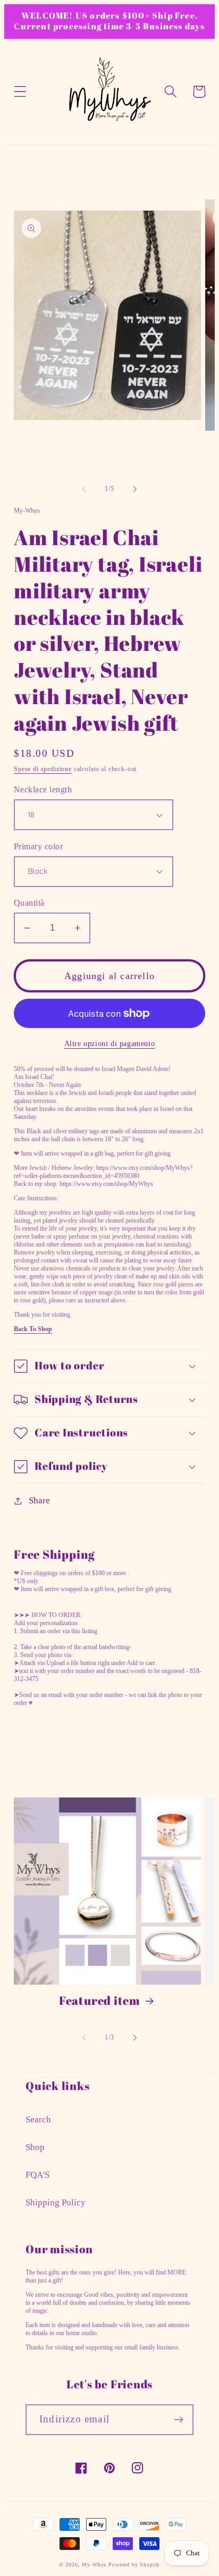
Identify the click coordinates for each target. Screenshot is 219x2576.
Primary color (38, 846)
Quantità (29, 903)
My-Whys (94, 2565)
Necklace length (43, 789)
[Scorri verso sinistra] (84, 489)
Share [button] (39, 1500)
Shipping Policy (56, 2202)
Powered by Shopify (134, 2565)
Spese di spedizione (43, 769)
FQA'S (37, 2175)
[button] (20, 92)
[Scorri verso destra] (135, 489)
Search (38, 2119)
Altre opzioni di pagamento (110, 1043)
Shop (35, 2147)
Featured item (100, 2001)
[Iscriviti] (178, 2420)
